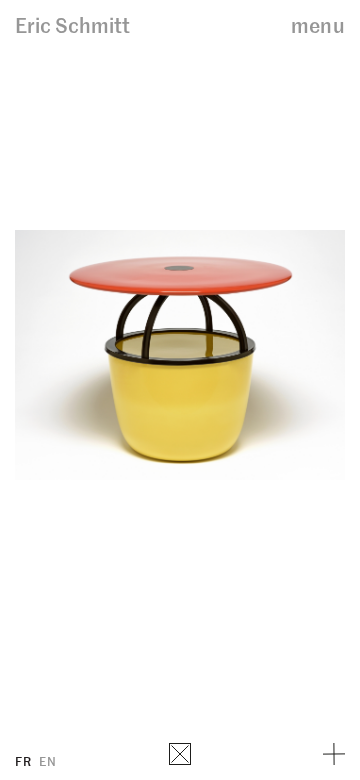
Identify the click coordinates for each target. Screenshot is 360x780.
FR (23, 760)
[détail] (334, 754)
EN (47, 760)
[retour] (180, 754)
